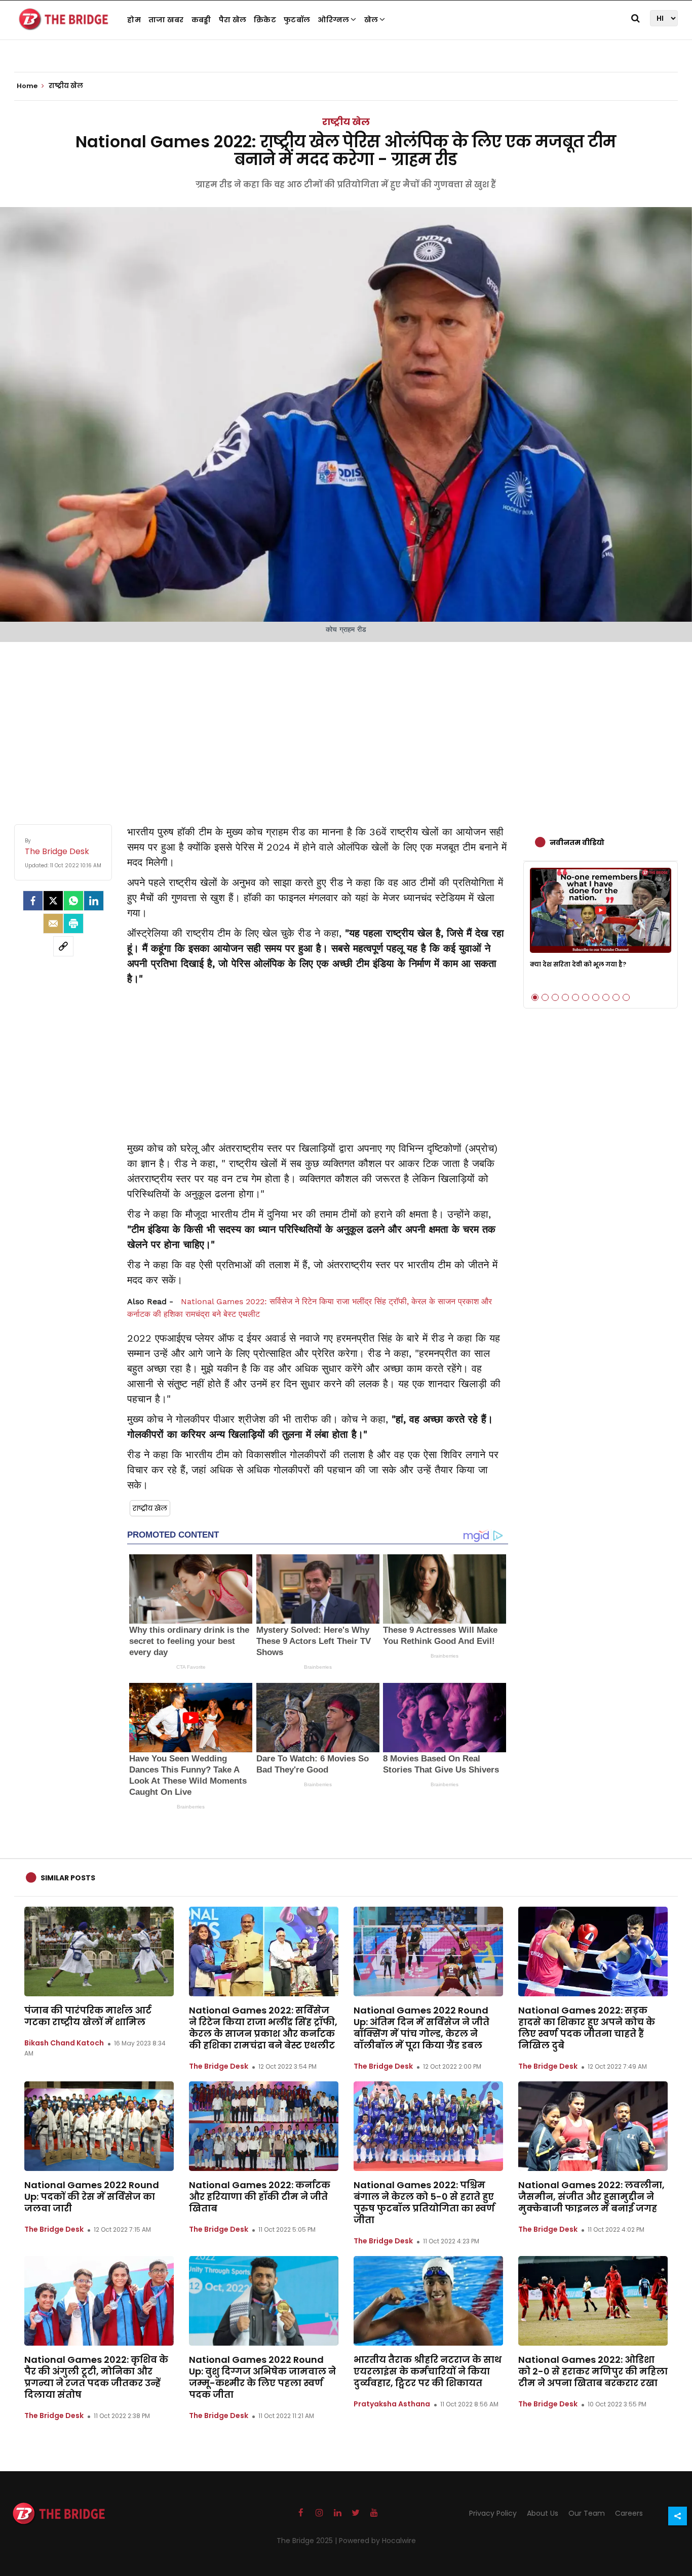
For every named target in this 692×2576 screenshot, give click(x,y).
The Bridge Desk (219, 2066)
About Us (543, 2513)
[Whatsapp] (73, 901)
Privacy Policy (493, 2513)
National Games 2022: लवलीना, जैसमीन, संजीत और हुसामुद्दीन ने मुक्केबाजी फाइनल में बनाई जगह (591, 2197)
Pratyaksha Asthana (392, 2404)
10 (626, 997)
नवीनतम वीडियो (577, 842)
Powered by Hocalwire (377, 2541)
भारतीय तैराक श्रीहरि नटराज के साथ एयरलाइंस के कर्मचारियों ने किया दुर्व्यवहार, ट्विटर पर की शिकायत (428, 2371)
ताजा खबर (166, 20)
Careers (629, 2513)
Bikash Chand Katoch (64, 2043)
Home (28, 86)
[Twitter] (53, 901)
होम (134, 20)
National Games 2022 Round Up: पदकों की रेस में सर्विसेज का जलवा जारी (92, 2197)
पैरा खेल (233, 20)
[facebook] (33, 901)
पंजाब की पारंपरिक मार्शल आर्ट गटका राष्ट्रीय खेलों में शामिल (88, 2016)
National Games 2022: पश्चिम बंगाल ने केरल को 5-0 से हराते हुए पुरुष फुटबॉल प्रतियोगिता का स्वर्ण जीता (424, 2202)
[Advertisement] (346, 723)
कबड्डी (201, 20)
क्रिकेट (265, 20)
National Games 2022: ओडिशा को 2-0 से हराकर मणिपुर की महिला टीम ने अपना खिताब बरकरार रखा (593, 2371)
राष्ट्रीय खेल (346, 122)
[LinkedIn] (94, 901)
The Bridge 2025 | (308, 2541)
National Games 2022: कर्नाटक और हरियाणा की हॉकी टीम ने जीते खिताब (260, 2197)
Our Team (587, 2513)
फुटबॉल (297, 20)
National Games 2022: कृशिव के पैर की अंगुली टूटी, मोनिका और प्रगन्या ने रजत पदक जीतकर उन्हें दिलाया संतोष (96, 2377)
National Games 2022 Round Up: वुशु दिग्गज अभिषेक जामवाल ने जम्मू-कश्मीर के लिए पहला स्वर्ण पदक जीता (262, 2377)
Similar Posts (68, 1878)
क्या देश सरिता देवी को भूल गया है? (578, 964)
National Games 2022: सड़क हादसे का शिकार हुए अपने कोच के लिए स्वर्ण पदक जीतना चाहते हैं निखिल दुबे (587, 2028)
